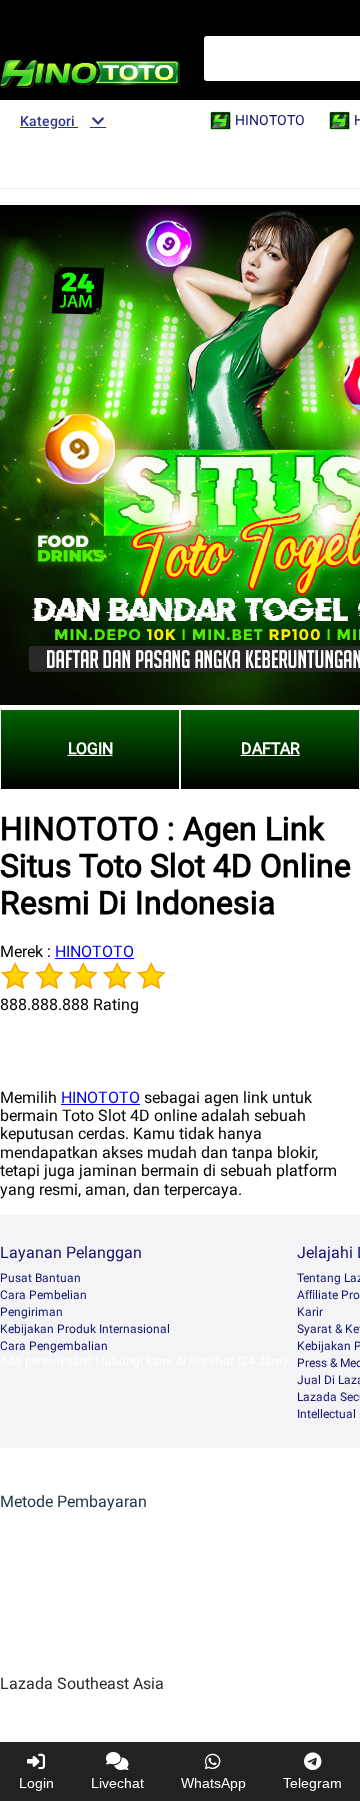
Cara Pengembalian (54, 1346)
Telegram (312, 1783)
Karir (310, 1312)
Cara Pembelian (43, 1295)
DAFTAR (270, 748)
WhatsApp (213, 1783)
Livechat (117, 1783)
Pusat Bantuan (40, 1278)
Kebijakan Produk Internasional (85, 1329)
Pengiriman (31, 1312)
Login (36, 1783)
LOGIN (90, 748)
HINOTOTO (94, 951)
